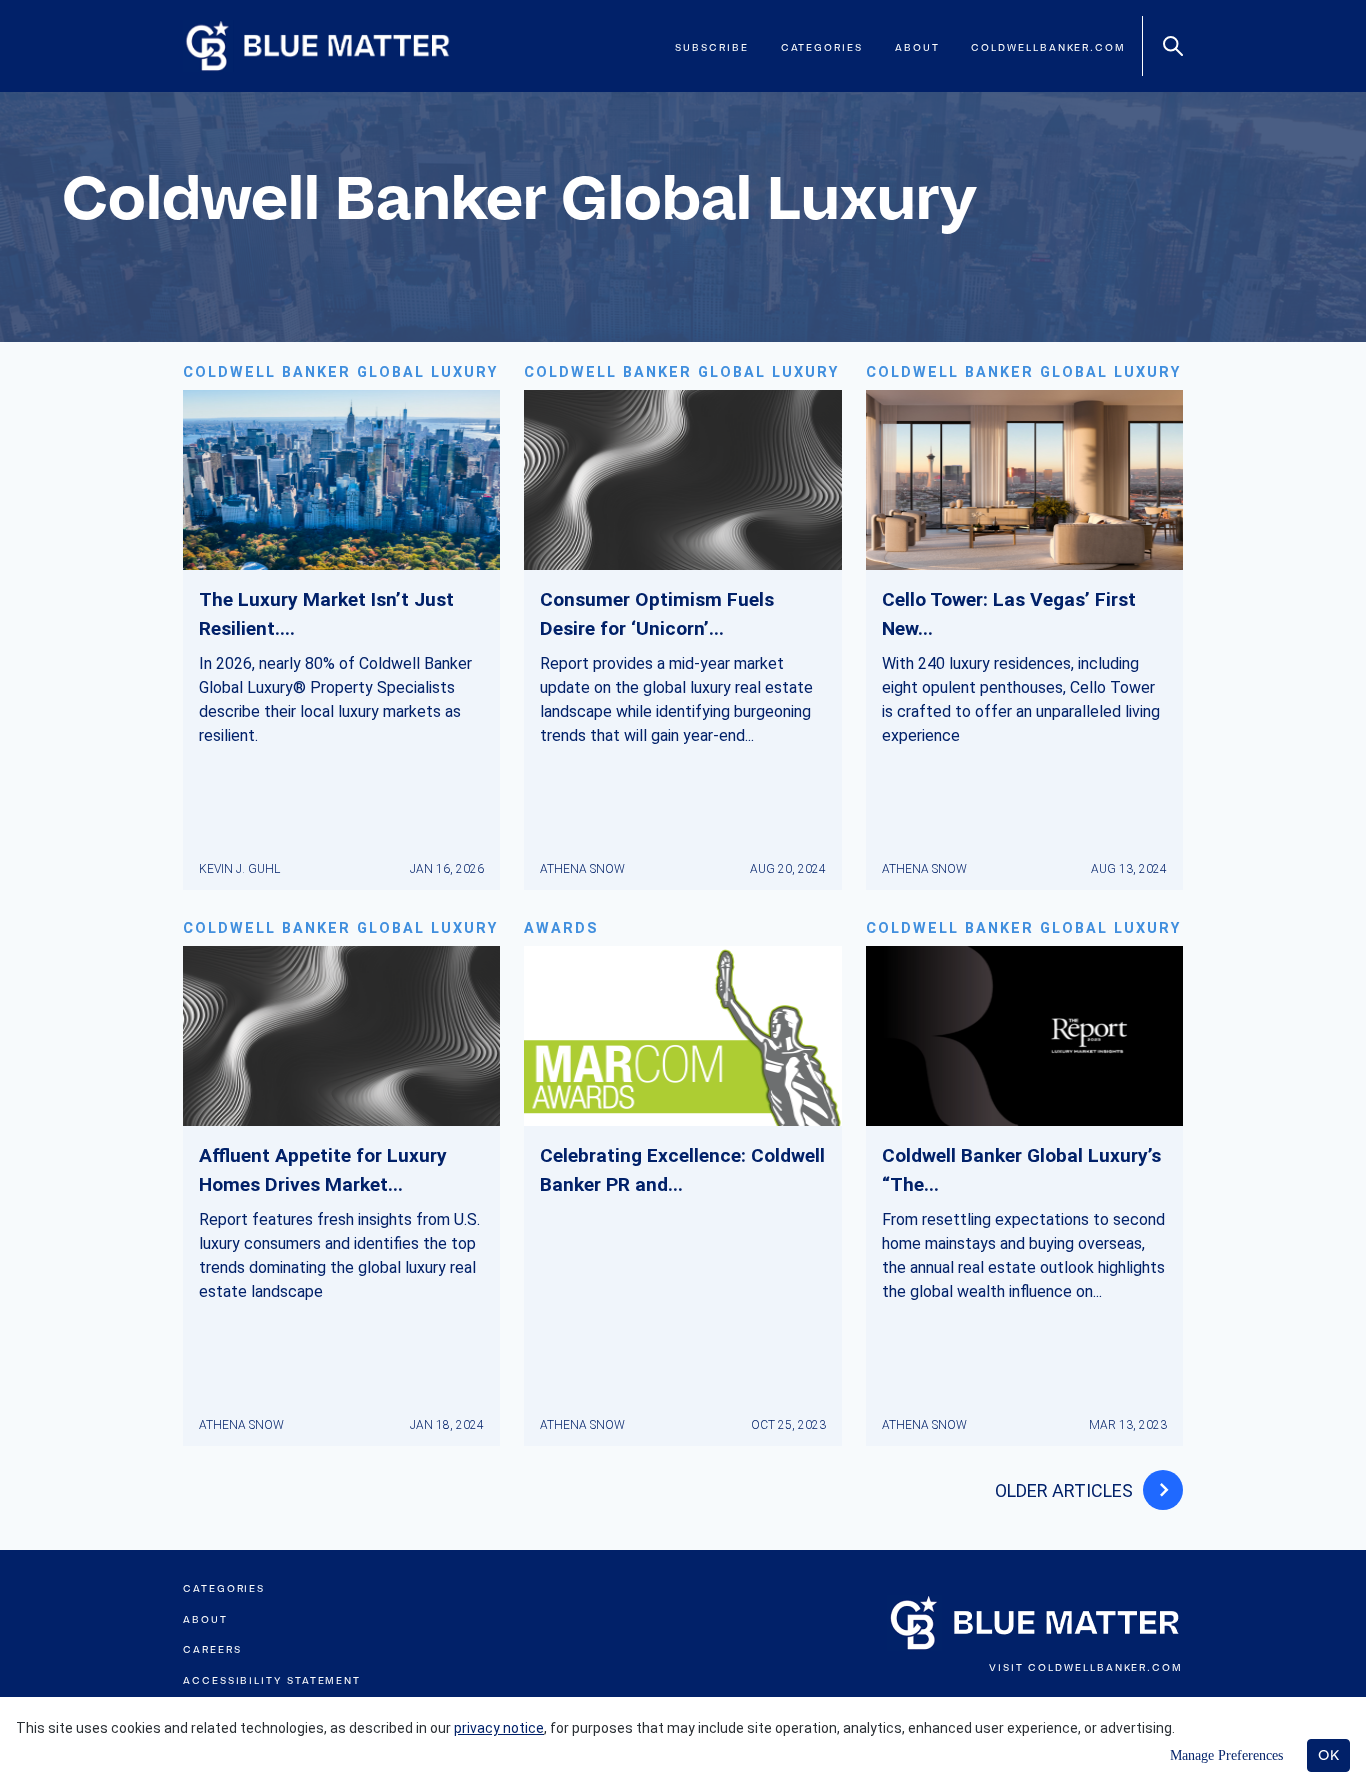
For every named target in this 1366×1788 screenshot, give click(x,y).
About (917, 47)
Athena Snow (582, 869)
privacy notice (499, 1728)
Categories (822, 47)
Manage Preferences (1226, 1755)
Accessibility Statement (272, 1680)
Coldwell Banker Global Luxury (340, 372)
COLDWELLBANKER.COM (1105, 1667)
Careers (212, 1649)
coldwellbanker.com (1048, 47)
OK (1328, 1755)
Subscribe (711, 47)
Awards (561, 928)
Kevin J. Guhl (239, 869)
